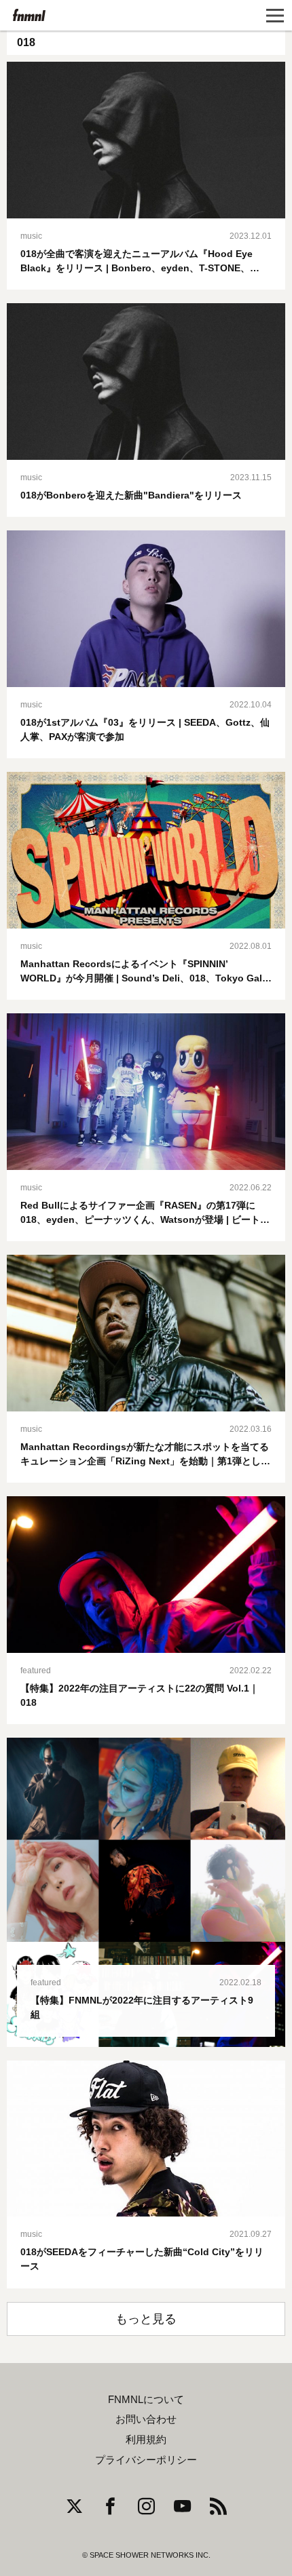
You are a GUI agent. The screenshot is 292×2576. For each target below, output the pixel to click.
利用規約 (146, 2440)
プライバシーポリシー (146, 2460)
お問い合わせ (146, 2419)
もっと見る (146, 2319)
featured (36, 1671)
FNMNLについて (146, 2400)
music (31, 236)
